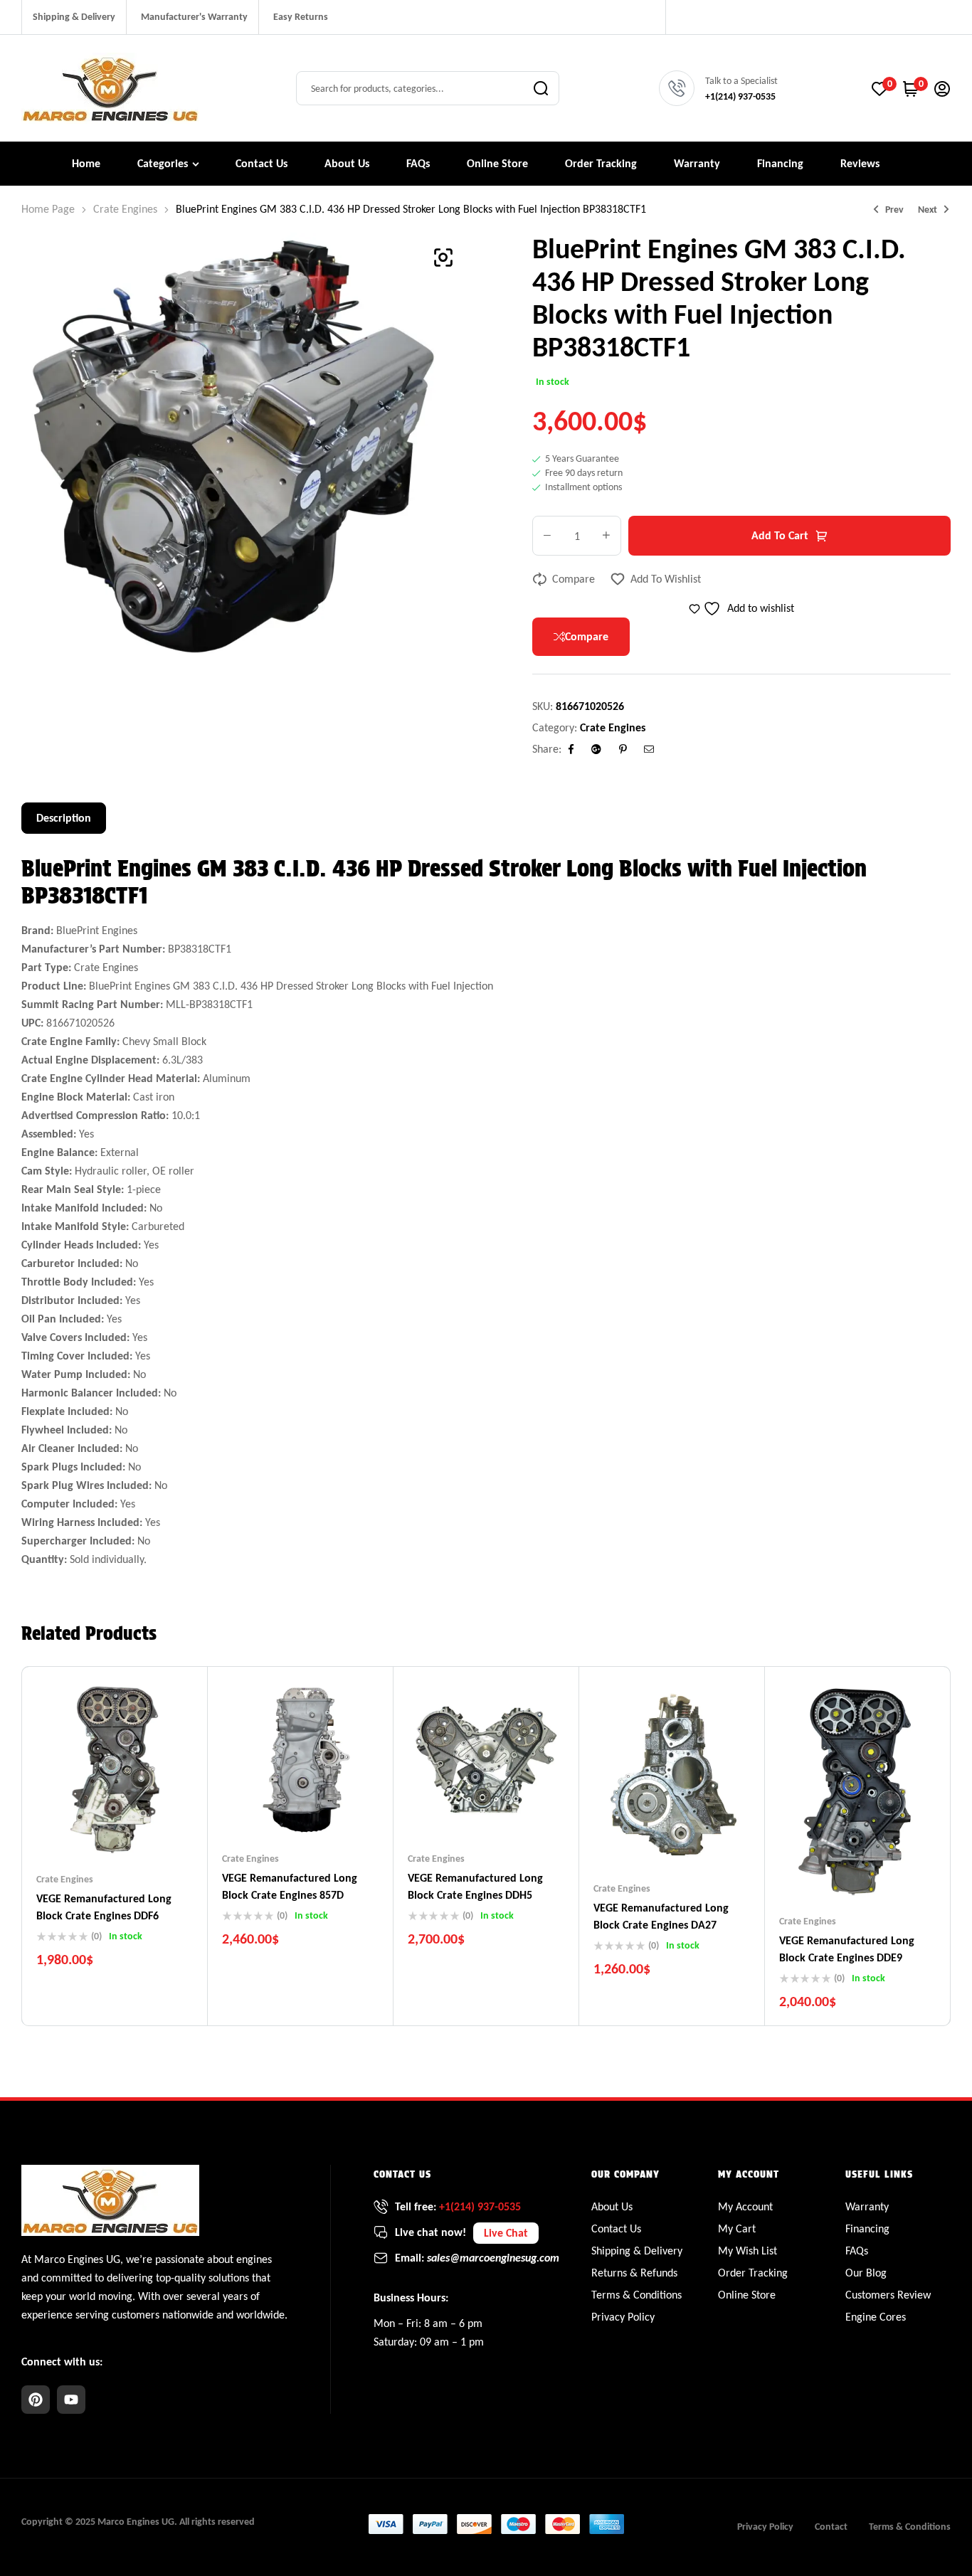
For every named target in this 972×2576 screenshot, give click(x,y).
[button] (443, 258)
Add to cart (780, 535)
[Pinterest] (36, 2400)
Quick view (143, 1830)
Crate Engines (125, 209)
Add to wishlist (666, 579)
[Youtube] (71, 2400)
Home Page (48, 209)
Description (64, 818)
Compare (574, 579)
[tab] (64, 818)
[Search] (541, 88)
